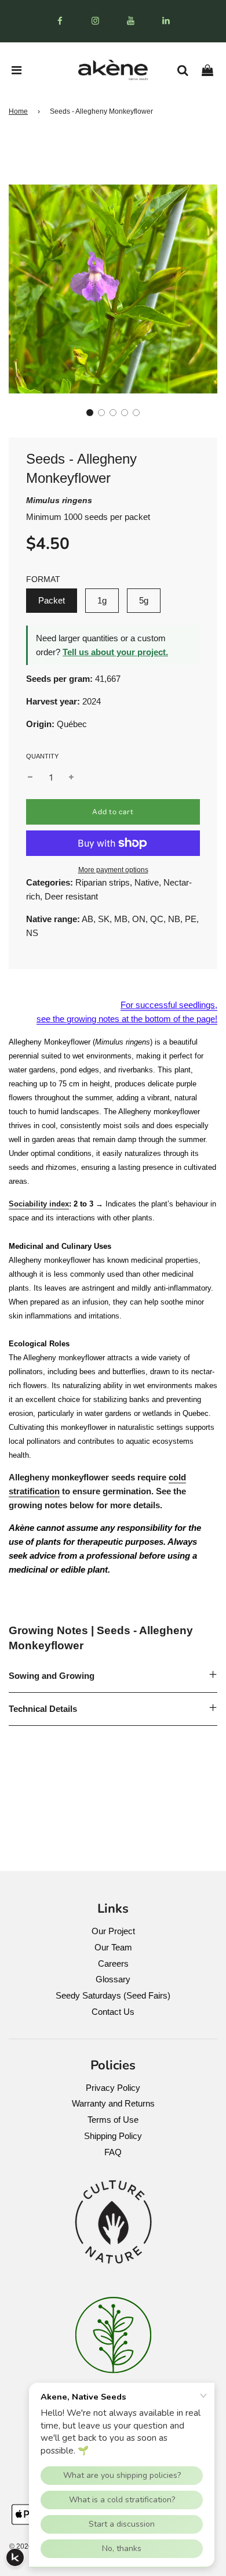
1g (102, 600)
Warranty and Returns (113, 2103)
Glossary (113, 1979)
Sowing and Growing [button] (52, 1676)
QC (157, 919)
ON (139, 919)
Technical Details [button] (43, 1709)
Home (18, 111)
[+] (71, 778)
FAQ (113, 2152)
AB (88, 919)
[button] (90, 413)
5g (144, 600)
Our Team (113, 1947)
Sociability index (39, 1204)
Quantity (42, 756)
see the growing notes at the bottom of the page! (127, 1019)
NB (174, 919)
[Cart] (212, 70)
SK (104, 919)
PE (191, 919)
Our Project (113, 1931)
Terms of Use (113, 2120)
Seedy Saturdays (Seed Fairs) (113, 1995)
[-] (30, 778)
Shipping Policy (113, 2136)
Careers (113, 1963)
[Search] (187, 70)
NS (32, 933)
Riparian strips (103, 882)
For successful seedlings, (169, 1005)
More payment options (113, 870)
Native (147, 882)
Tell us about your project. (115, 652)
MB (121, 919)
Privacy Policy (113, 2088)
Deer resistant (71, 896)
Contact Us (113, 2012)
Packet (52, 600)
